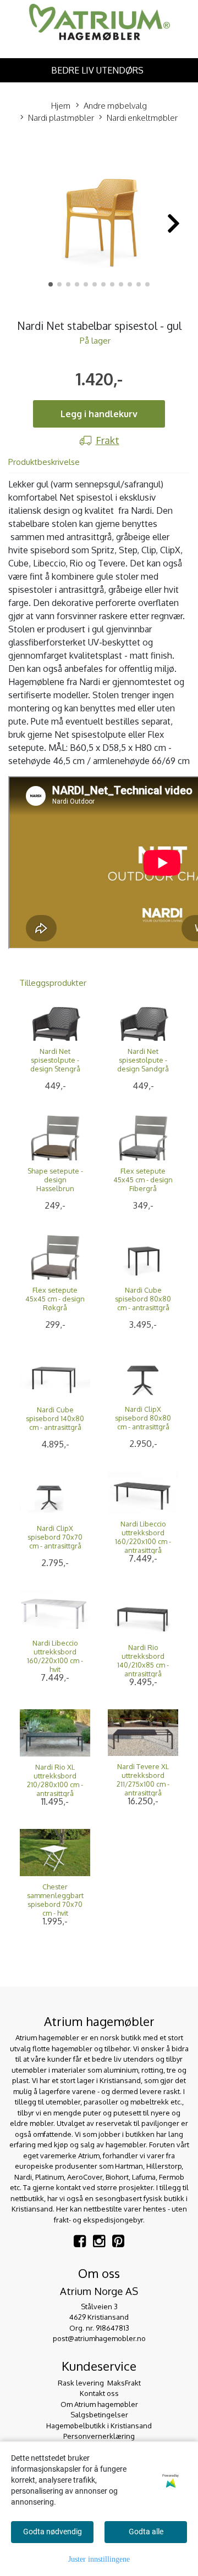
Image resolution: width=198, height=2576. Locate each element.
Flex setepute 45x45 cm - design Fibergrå (143, 1180)
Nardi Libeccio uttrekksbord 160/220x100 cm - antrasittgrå (143, 1537)
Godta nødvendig (53, 2532)
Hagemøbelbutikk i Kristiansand (99, 2426)
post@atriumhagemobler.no (99, 2338)
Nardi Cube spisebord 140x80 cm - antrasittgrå (55, 1418)
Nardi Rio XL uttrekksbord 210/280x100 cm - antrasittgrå (55, 1780)
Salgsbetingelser (99, 2415)
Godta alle (146, 2532)
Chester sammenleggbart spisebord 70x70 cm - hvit (55, 1900)
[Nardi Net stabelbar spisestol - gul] (99, 217)
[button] (51, 284)
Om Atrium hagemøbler (99, 2404)
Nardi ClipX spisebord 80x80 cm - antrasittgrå (143, 1418)
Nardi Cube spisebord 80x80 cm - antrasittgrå (143, 1299)
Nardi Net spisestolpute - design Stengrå (55, 1060)
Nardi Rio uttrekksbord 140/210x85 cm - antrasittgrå (143, 1660)
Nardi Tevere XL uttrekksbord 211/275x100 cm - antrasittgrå (143, 1780)
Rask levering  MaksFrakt (99, 2383)
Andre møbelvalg (115, 106)
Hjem (61, 106)
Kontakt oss (99, 2393)
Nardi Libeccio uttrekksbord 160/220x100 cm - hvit (55, 1656)
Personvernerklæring (99, 2436)
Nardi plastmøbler (61, 118)
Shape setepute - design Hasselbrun (55, 1180)
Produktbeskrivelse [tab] (44, 462)
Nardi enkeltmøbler (142, 118)
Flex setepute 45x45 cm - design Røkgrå (55, 1299)
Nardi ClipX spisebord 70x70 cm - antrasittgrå (55, 1537)
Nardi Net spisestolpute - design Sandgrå (143, 1060)
